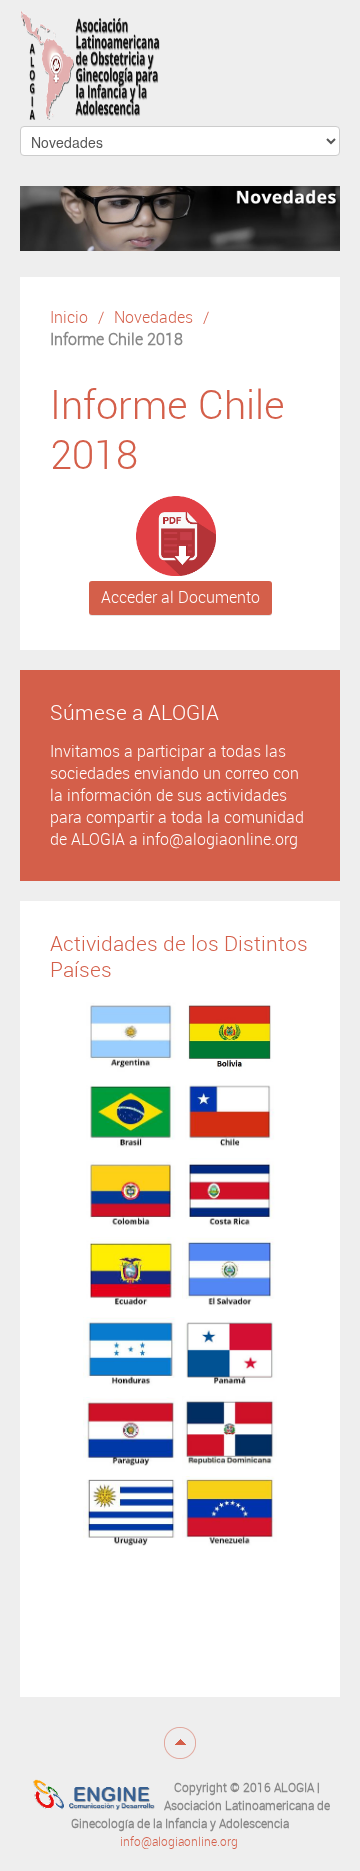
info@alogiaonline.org (179, 1842)
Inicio (69, 317)
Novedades (153, 317)
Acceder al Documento (180, 597)
